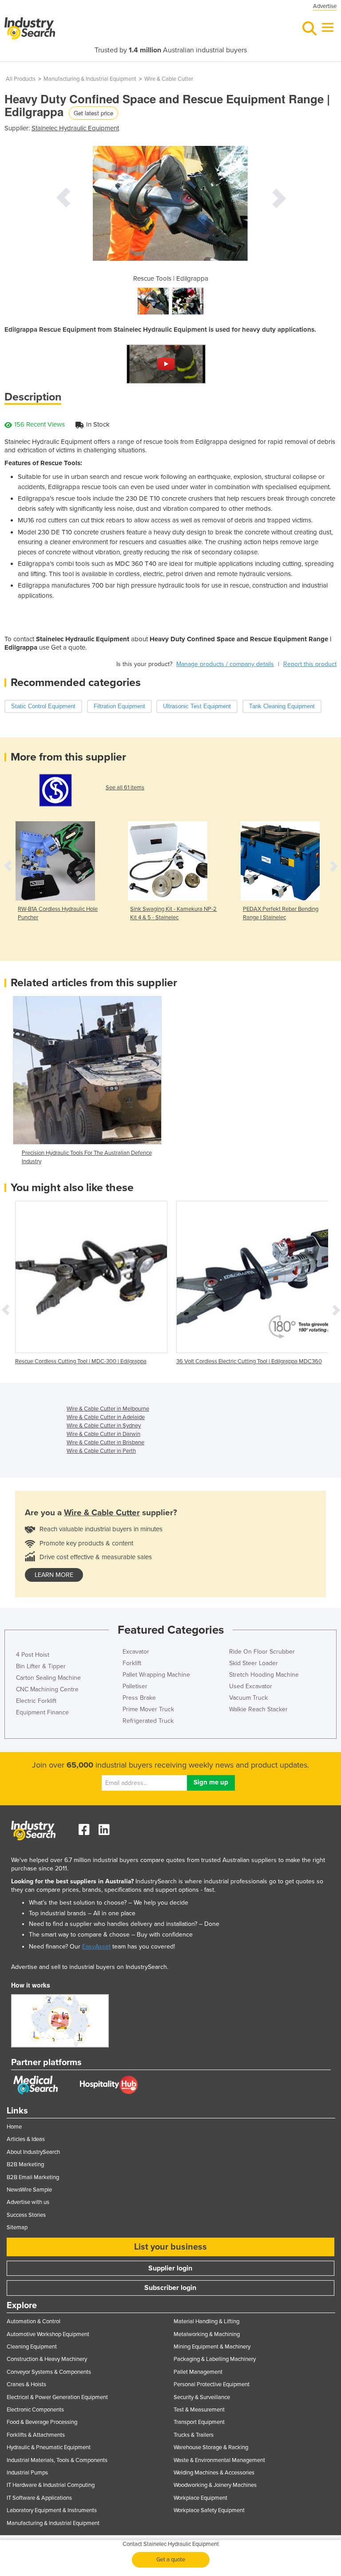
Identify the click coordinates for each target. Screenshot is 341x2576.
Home (14, 2127)
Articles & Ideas (26, 2139)
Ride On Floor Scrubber (262, 1652)
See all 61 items (125, 788)
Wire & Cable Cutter (169, 79)
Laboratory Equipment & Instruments (52, 2510)
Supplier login (170, 2268)
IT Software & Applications (39, 2498)
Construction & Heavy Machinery (47, 2359)
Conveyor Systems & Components (49, 2372)
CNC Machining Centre (47, 1689)
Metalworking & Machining (207, 2334)
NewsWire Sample (29, 2190)
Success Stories (26, 2215)
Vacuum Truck (248, 1698)
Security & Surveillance (202, 2397)
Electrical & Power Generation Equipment (57, 2397)
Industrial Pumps (27, 2473)
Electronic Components (35, 2410)
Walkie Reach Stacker (258, 1709)
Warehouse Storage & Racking (211, 2447)
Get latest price (93, 113)
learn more (54, 1575)
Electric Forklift (36, 1701)
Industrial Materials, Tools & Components (57, 2460)
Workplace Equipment (200, 2498)
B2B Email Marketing (33, 2177)
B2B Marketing (25, 2164)
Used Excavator (251, 1686)
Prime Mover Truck (148, 1709)
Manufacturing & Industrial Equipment (90, 79)
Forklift (132, 1663)
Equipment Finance (42, 1712)
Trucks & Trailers (194, 2435)
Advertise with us (28, 2202)
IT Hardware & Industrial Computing (51, 2485)
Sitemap (17, 2227)
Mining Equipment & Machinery (212, 2347)
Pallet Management (198, 2372)
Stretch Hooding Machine (264, 1675)
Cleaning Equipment (32, 2347)
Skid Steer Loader (254, 1663)
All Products (21, 79)
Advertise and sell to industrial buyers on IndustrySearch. (90, 1967)
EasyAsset (96, 1947)
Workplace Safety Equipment (209, 2510)
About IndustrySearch (33, 2152)
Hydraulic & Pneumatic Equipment (49, 2447)
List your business (170, 2247)
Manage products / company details (225, 664)
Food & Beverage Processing (42, 2422)
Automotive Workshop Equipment (48, 2334)
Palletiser (135, 1686)
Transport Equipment (199, 2422)
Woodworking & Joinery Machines (215, 2485)
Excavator (136, 1652)
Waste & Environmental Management (219, 2460)
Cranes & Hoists (26, 2384)
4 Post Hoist (33, 1655)
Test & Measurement (199, 2410)
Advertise (325, 6)
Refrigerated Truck (148, 1721)
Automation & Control (34, 2321)
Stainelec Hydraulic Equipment (75, 128)
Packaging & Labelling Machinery (215, 2359)
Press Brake (139, 1698)
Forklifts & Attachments (36, 2435)
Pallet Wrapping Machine (156, 1675)
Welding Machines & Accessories (214, 2473)
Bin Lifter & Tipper (41, 1666)
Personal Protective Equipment (212, 2384)
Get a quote (171, 2560)
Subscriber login (170, 2288)
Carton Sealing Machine (48, 1678)
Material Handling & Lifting (206, 2321)
